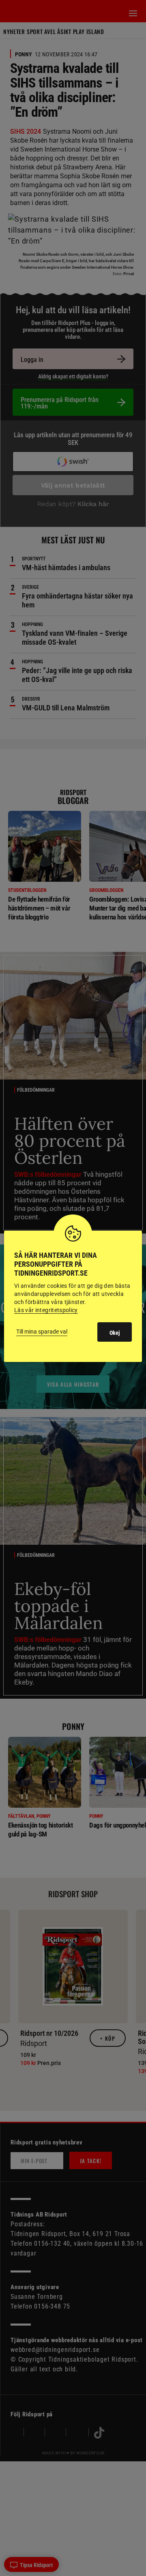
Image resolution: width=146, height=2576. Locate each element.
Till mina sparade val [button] (42, 1332)
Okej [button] (115, 1333)
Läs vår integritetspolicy (46, 1310)
